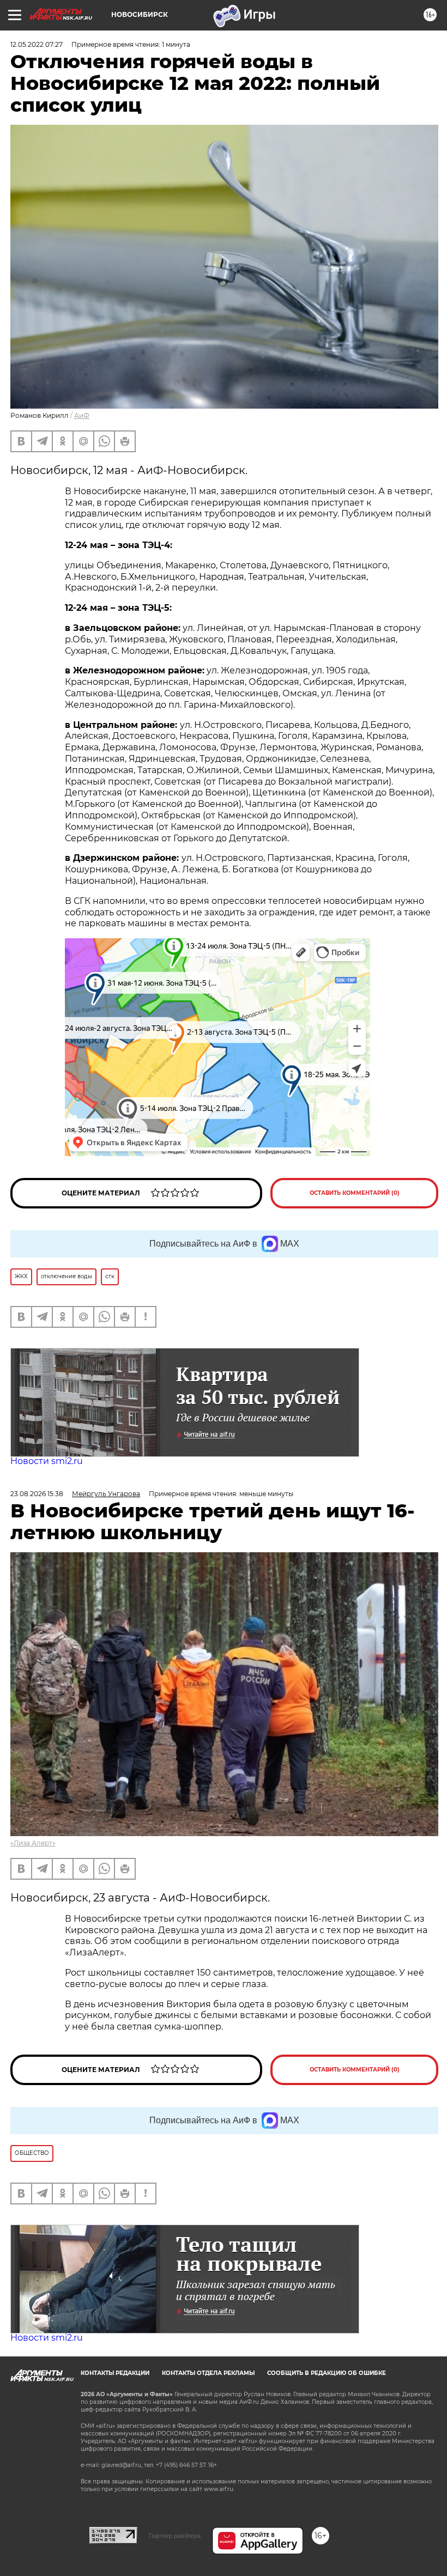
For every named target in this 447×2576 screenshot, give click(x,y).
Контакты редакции (115, 2373)
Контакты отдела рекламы (208, 2373)
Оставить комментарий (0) (355, 1193)
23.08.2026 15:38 (37, 1494)
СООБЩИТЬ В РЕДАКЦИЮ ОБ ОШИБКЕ (327, 2373)
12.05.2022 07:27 (37, 44)
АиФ (82, 415)
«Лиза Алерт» (33, 1843)
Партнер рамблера (175, 2536)
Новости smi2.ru (47, 1461)
